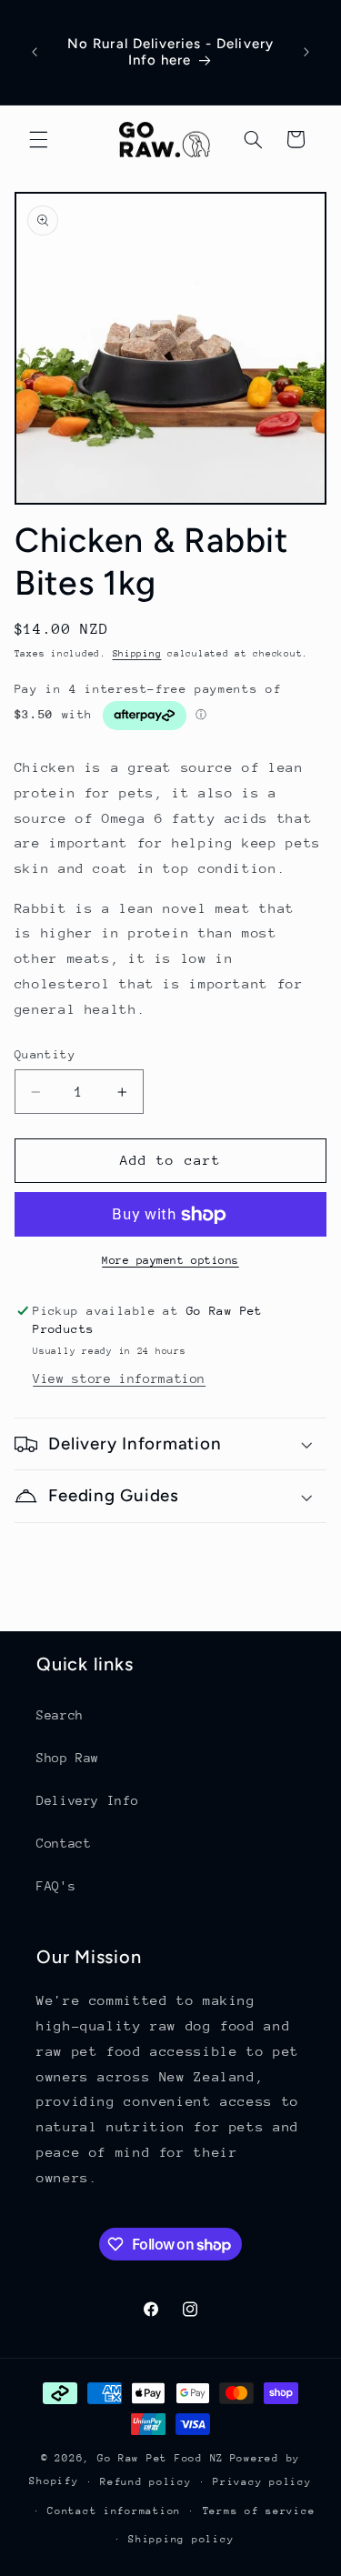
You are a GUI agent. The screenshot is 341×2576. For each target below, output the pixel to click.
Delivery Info (87, 1800)
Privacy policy (262, 2482)
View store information (119, 1378)
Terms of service (259, 2511)
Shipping (137, 654)
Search (60, 1715)
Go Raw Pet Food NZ (160, 2458)
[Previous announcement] (35, 52)
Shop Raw (68, 1758)
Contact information (114, 2511)
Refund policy (146, 2482)
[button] (38, 139)
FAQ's (56, 1886)
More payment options (170, 1260)
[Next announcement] (306, 52)
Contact (64, 1843)
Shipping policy (181, 2539)
